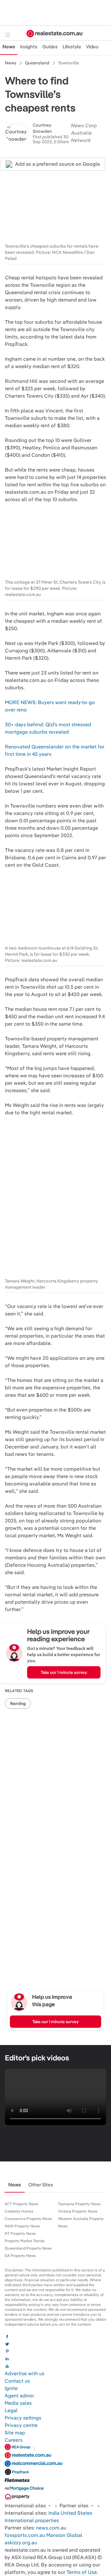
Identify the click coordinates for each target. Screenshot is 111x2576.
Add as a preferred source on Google (58, 164)
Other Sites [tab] (41, 2185)
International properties (32, 2520)
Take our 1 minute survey (64, 1672)
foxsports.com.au (25, 2535)
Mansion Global (64, 2535)
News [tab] (9, 47)
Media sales (18, 2403)
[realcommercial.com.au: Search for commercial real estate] (34, 2465)
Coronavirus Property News (28, 2219)
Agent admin (19, 2396)
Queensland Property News (28, 2248)
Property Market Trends (25, 2241)
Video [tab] (92, 47)
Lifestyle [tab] (72, 47)
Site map (15, 2433)
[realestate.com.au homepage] (55, 34)
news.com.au (51, 2528)
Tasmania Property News (79, 2204)
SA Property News (20, 2256)
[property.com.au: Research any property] (17, 2498)
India (54, 2513)
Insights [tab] (29, 47)
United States (76, 2513)
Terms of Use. (82, 2572)
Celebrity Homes (19, 2211)
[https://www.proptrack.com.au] (17, 2473)
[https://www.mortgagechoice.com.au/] (24, 2490)
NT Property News (20, 2234)
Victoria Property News (78, 2211)
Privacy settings (23, 2418)
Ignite (11, 2388)
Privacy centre (21, 2425)
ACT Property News (21, 2204)
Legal (11, 2410)
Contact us (17, 2381)
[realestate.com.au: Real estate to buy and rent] (28, 2457)
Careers (14, 2440)
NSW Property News (22, 2226)
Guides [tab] (50, 47)
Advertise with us (25, 2373)
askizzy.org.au (21, 2543)
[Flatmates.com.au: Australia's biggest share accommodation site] (17, 2482)
